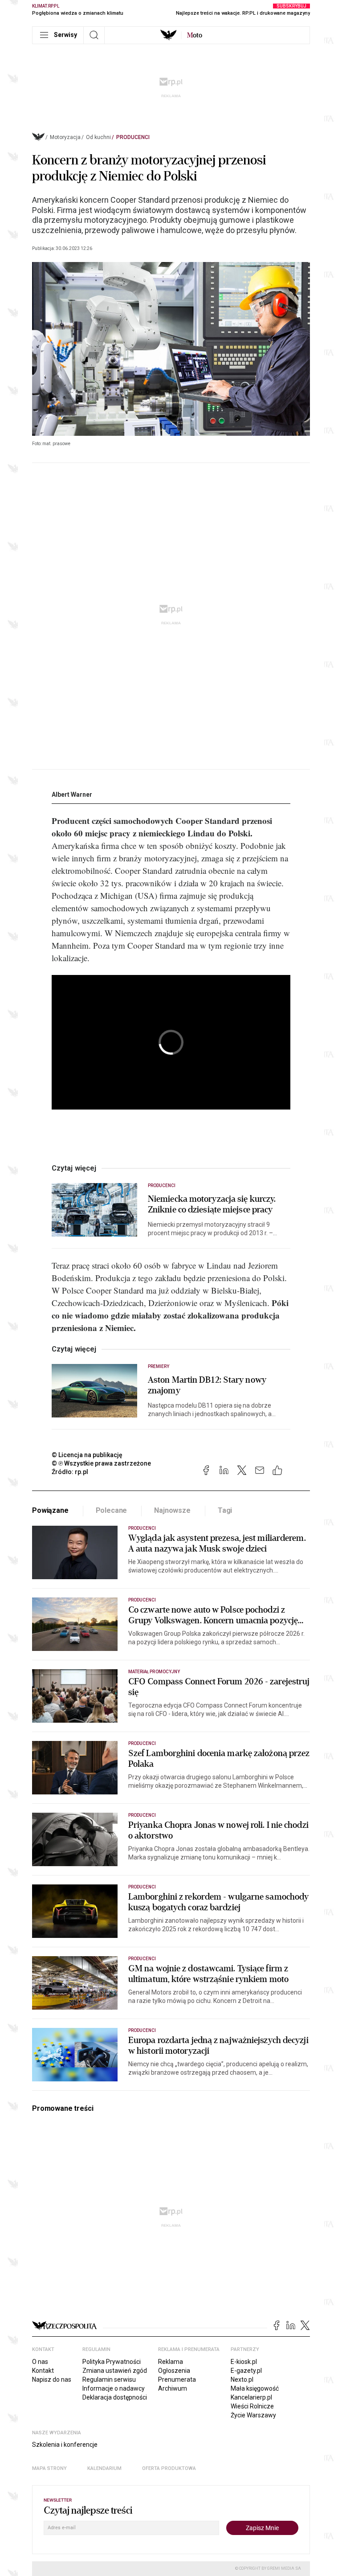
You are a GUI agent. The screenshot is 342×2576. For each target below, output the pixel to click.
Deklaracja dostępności (115, 2397)
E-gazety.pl (246, 2371)
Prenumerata (177, 2379)
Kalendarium (104, 2468)
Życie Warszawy (253, 2415)
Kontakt (43, 2371)
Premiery (159, 1366)
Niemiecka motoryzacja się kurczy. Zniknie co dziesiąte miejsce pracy (212, 1204)
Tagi (225, 1510)
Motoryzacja (65, 137)
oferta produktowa (169, 2468)
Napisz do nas (52, 2379)
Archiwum (173, 2388)
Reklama (171, 2362)
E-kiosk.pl (244, 2362)
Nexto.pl (242, 2379)
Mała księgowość (255, 2388)
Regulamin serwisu (109, 2379)
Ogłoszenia (174, 2371)
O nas (40, 2362)
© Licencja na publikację (87, 1455)
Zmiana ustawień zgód (115, 2371)
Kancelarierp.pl (251, 2397)
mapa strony (49, 2468)
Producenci (133, 137)
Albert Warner (72, 795)
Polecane (112, 1510)
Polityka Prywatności (112, 2362)
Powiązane (50, 1510)
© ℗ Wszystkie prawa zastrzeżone (101, 1463)
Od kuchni (98, 137)
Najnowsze (172, 1510)
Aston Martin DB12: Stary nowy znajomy (207, 1385)
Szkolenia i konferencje (65, 2445)
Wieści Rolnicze (252, 2406)
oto (195, 35)
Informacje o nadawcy (114, 2388)
